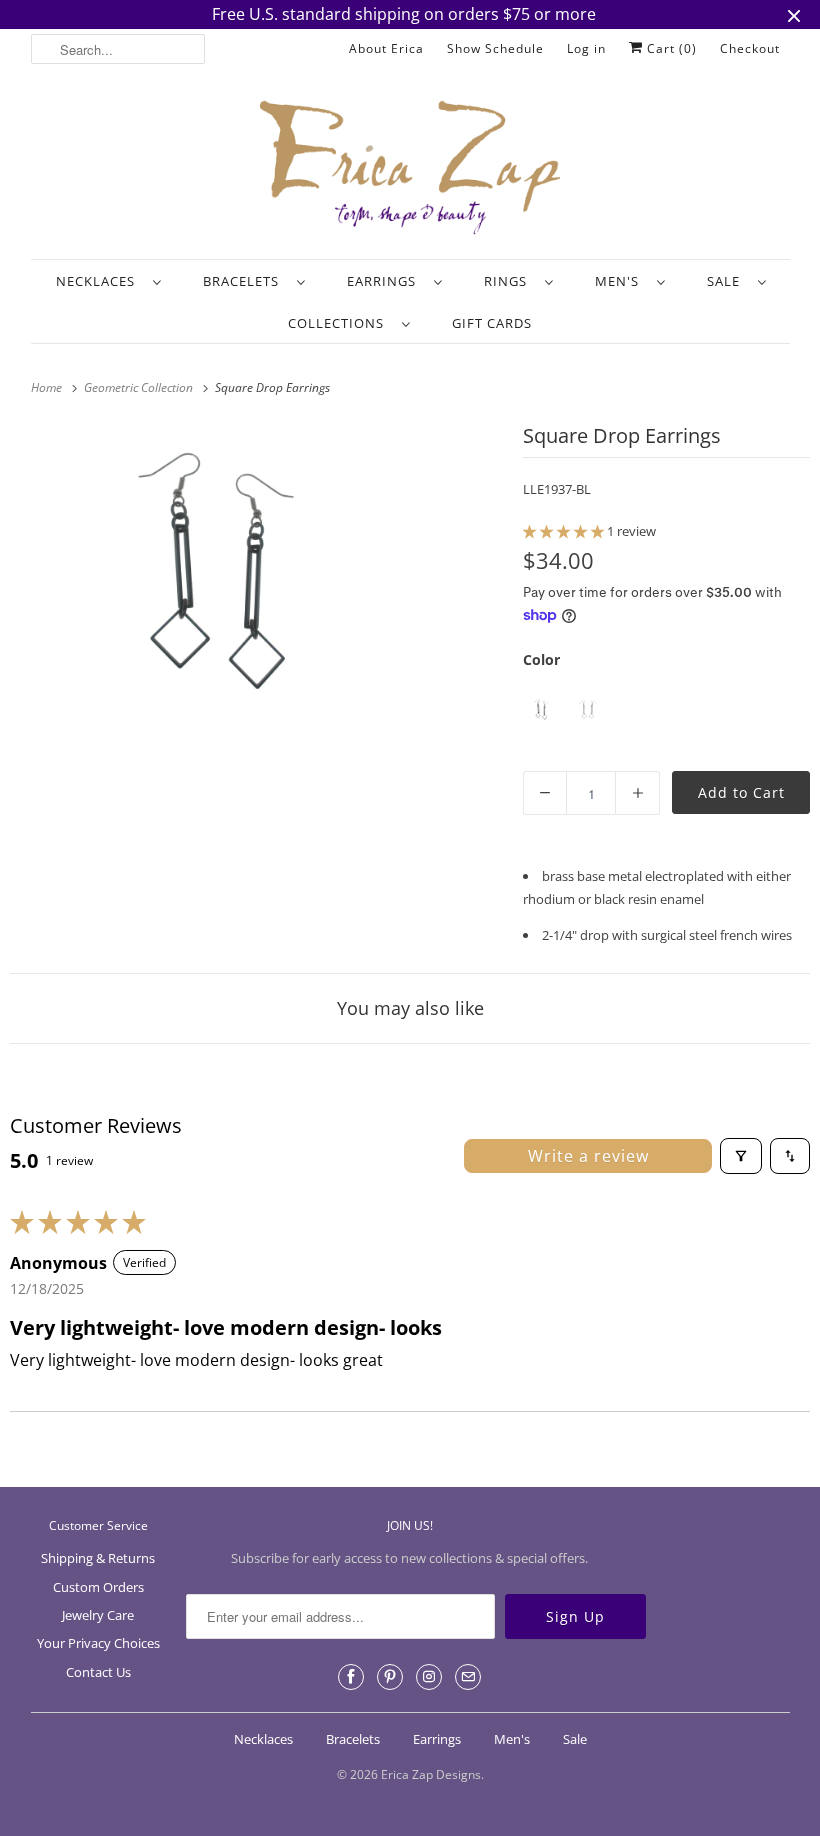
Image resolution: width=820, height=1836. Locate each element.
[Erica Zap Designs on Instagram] (429, 1677)
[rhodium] (588, 709)
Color (541, 659)
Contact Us (98, 1672)
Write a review (588, 1156)
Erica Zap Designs (431, 1774)
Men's (621, 281)
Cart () (670, 48)
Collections (340, 323)
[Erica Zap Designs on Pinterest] (390, 1677)
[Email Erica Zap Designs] (468, 1677)
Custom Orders (98, 1587)
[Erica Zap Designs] (410, 169)
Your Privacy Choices (98, 1643)
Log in (586, 48)
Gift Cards (492, 323)
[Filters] (741, 1156)
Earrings (385, 281)
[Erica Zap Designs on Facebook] (351, 1677)
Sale (727, 281)
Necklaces (99, 281)
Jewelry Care (98, 1615)
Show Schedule (495, 48)
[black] (541, 709)
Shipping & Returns (98, 1558)
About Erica (386, 48)
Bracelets (245, 281)
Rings (509, 281)
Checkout (750, 48)
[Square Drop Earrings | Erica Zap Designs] (219, 576)
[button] (565, 531)
